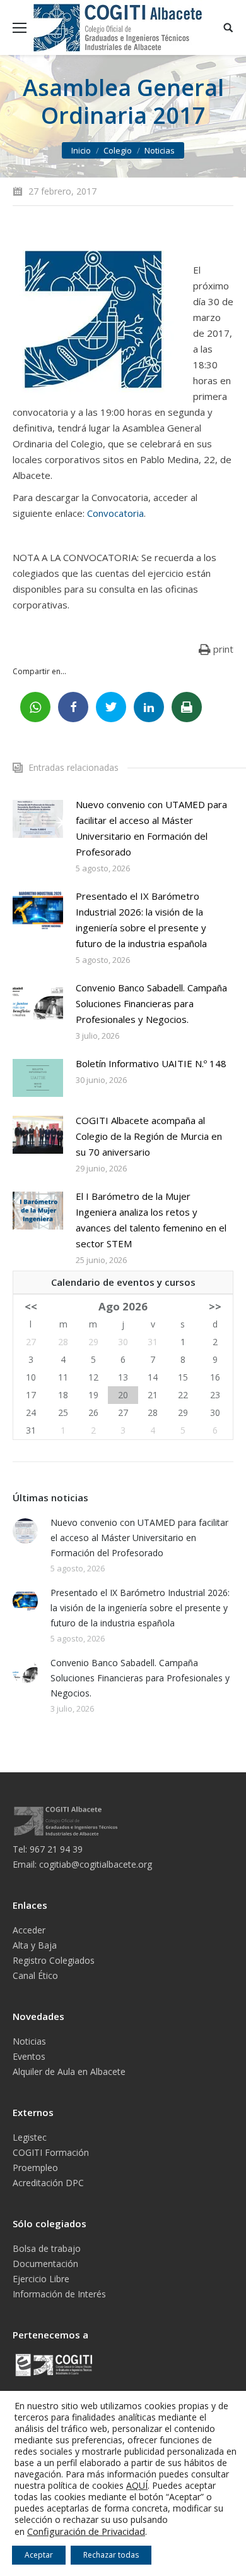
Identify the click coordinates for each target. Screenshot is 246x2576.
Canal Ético (35, 1975)
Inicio (81, 150)
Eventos (29, 2056)
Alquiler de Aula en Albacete (69, 2071)
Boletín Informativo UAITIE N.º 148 (151, 1063)
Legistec (30, 2137)
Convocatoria (115, 513)
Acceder (29, 1930)
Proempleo (35, 2168)
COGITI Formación (51, 2152)
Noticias (160, 150)
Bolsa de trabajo (47, 2248)
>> (215, 1306)
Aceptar (39, 2555)
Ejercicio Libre (41, 2279)
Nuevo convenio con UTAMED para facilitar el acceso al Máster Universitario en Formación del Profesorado (151, 828)
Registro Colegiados (54, 1960)
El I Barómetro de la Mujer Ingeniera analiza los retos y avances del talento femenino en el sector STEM (151, 1220)
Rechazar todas (111, 2555)
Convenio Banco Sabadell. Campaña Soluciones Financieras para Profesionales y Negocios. (151, 1003)
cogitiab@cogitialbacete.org (96, 1864)
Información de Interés (59, 2294)
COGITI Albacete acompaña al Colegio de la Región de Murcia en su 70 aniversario (149, 1136)
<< (31, 1306)
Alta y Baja (35, 1945)
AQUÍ (137, 2485)
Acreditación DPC (48, 2183)
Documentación (45, 2264)
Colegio (118, 150)
